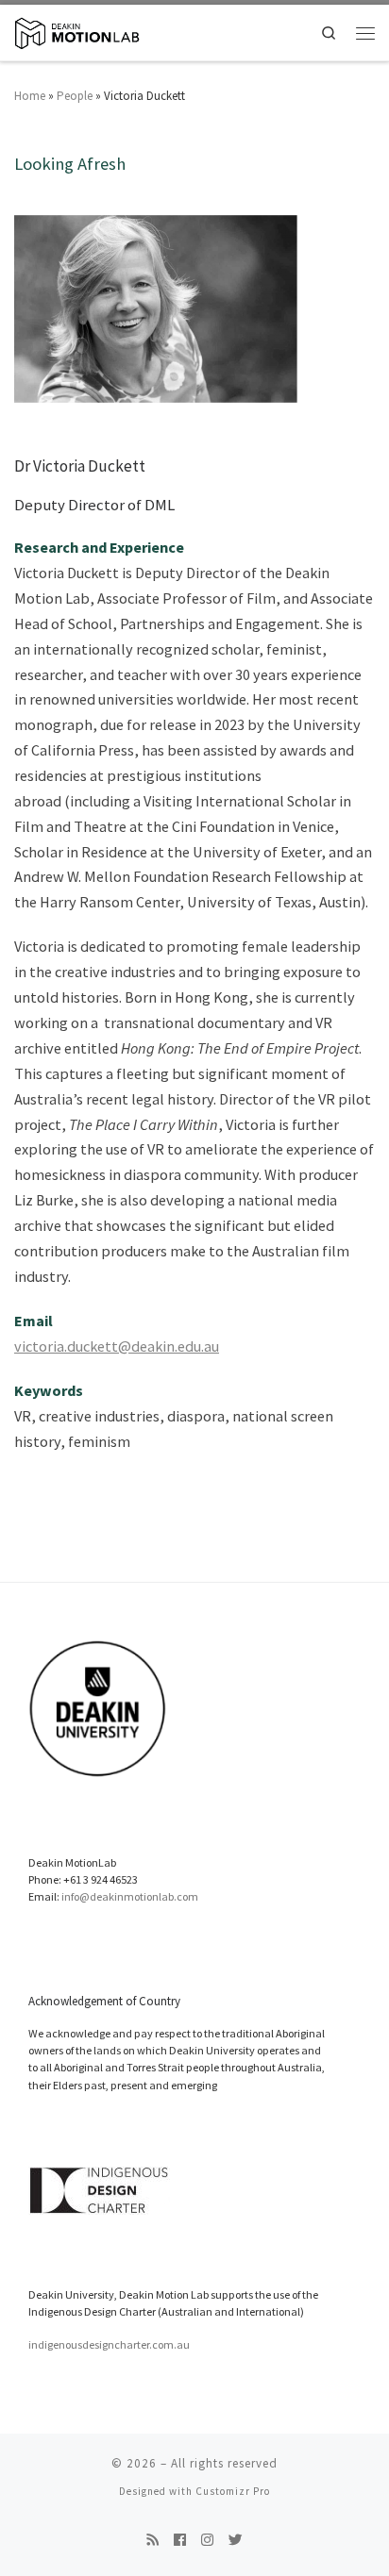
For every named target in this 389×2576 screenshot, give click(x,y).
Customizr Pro (233, 2491)
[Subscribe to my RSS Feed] (152, 2541)
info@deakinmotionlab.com (130, 1896)
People (75, 96)
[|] (77, 31)
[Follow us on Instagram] (207, 2541)
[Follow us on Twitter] (236, 2541)
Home (30, 96)
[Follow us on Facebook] (180, 2541)
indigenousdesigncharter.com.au (109, 2344)
